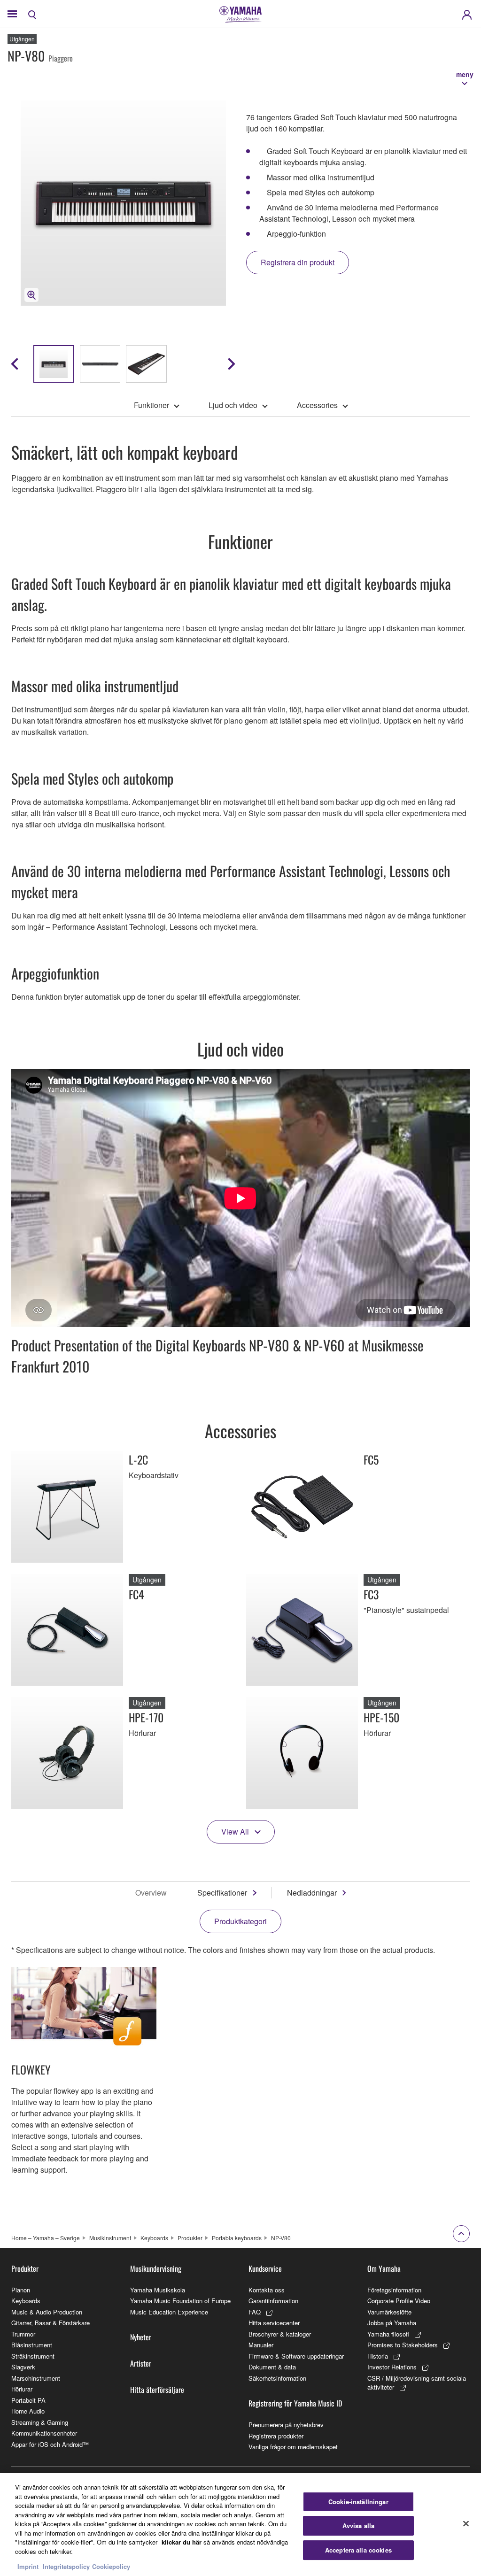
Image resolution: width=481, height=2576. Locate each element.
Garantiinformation (273, 2301)
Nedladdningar (312, 1893)
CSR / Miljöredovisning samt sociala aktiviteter (417, 2383)
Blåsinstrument (32, 2345)
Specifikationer (222, 1893)
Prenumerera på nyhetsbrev (286, 2425)
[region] (240, 2525)
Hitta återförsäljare (157, 2390)
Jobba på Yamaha (392, 2323)
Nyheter (141, 2337)
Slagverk (23, 2367)
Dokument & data (272, 2367)
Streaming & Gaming (40, 2422)
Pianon (21, 2290)
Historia (378, 2356)
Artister (141, 2363)
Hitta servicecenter (274, 2323)
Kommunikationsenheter (44, 2433)
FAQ (255, 2312)
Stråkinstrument (33, 2356)
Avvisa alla (358, 2526)
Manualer (261, 2345)
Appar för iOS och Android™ (50, 2444)
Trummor (23, 2334)
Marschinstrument (36, 2378)
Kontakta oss (267, 2290)
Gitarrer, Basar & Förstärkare (50, 2323)
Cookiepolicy (111, 2566)
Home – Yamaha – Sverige (46, 2238)
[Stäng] (466, 2523)
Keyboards (154, 2238)
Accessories (317, 405)
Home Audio (28, 2411)
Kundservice (265, 2268)
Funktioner (151, 405)
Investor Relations (392, 2367)
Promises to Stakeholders (403, 2345)
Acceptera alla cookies (358, 2550)
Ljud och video (233, 405)
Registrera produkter (276, 2436)
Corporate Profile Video (399, 2301)
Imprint (28, 2566)
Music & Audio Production (47, 2312)
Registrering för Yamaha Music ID (295, 2403)
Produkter (190, 2238)
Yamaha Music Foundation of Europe (180, 2301)
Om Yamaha (384, 2268)
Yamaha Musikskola (158, 2290)
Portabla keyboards (237, 2238)
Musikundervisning (156, 2268)
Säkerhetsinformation (277, 2378)
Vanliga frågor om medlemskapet (293, 2447)
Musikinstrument (110, 2238)
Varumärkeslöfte (389, 2312)
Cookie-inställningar (358, 2502)
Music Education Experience (169, 2312)
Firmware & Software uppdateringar (296, 2356)
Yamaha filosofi (388, 2334)
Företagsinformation (394, 2290)
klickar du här (182, 2542)
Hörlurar (22, 2389)
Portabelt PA (28, 2400)
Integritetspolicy (66, 2566)
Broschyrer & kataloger (280, 2334)
